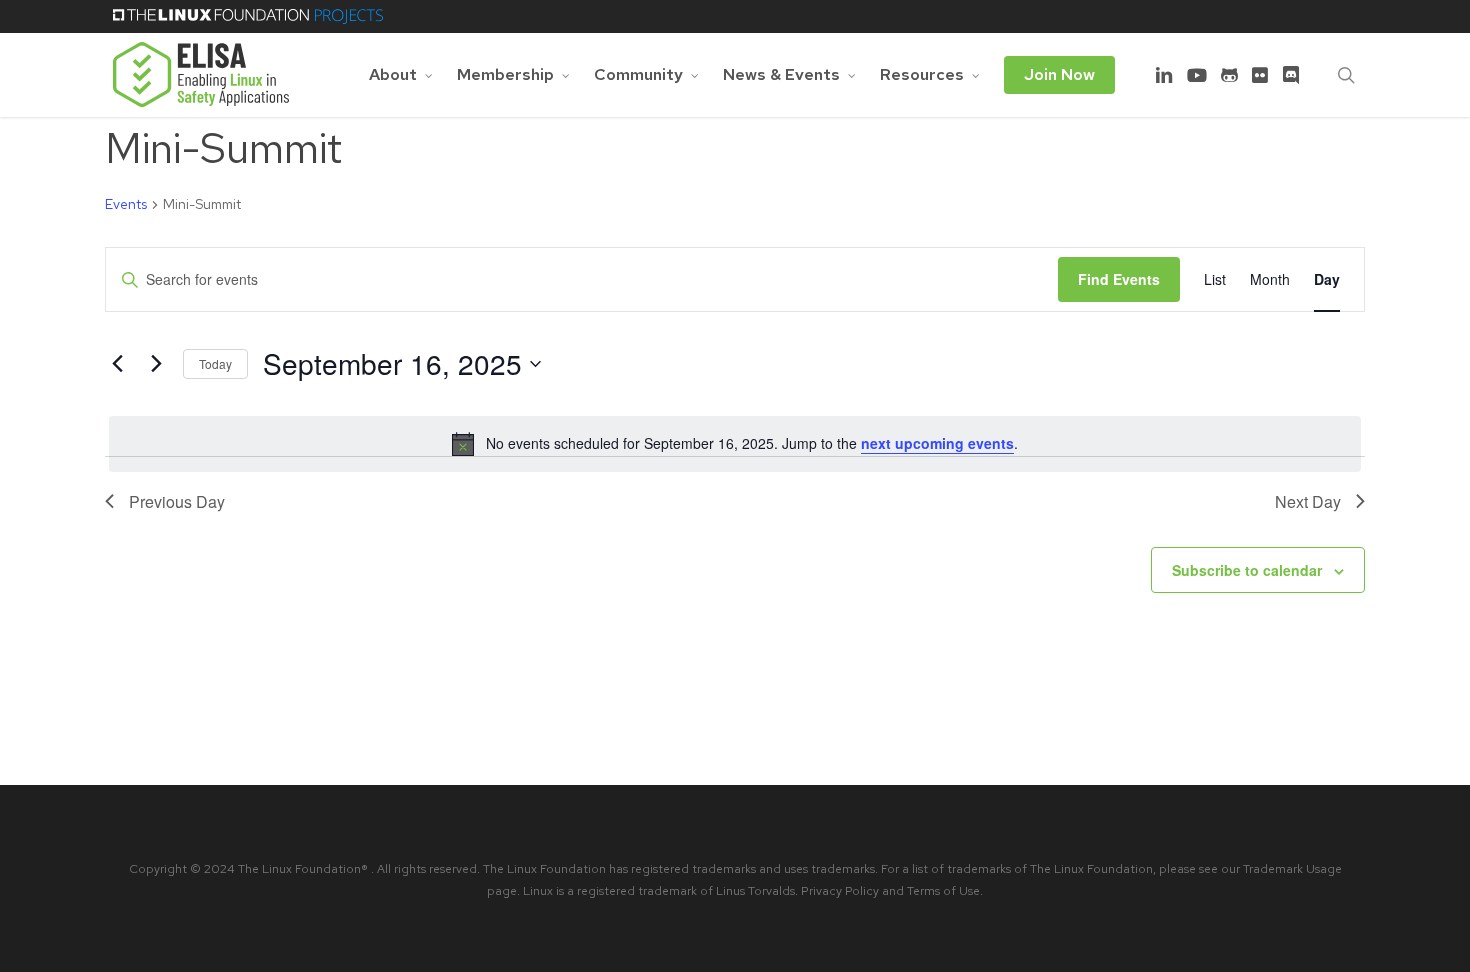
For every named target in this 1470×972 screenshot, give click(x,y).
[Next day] (156, 364)
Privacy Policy (840, 891)
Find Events (1119, 279)
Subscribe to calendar (1247, 570)
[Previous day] (117, 364)
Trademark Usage (1292, 869)
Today (215, 363)
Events (126, 204)
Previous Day (177, 501)
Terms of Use (943, 891)
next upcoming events (937, 443)
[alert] (735, 444)
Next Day (1308, 501)
